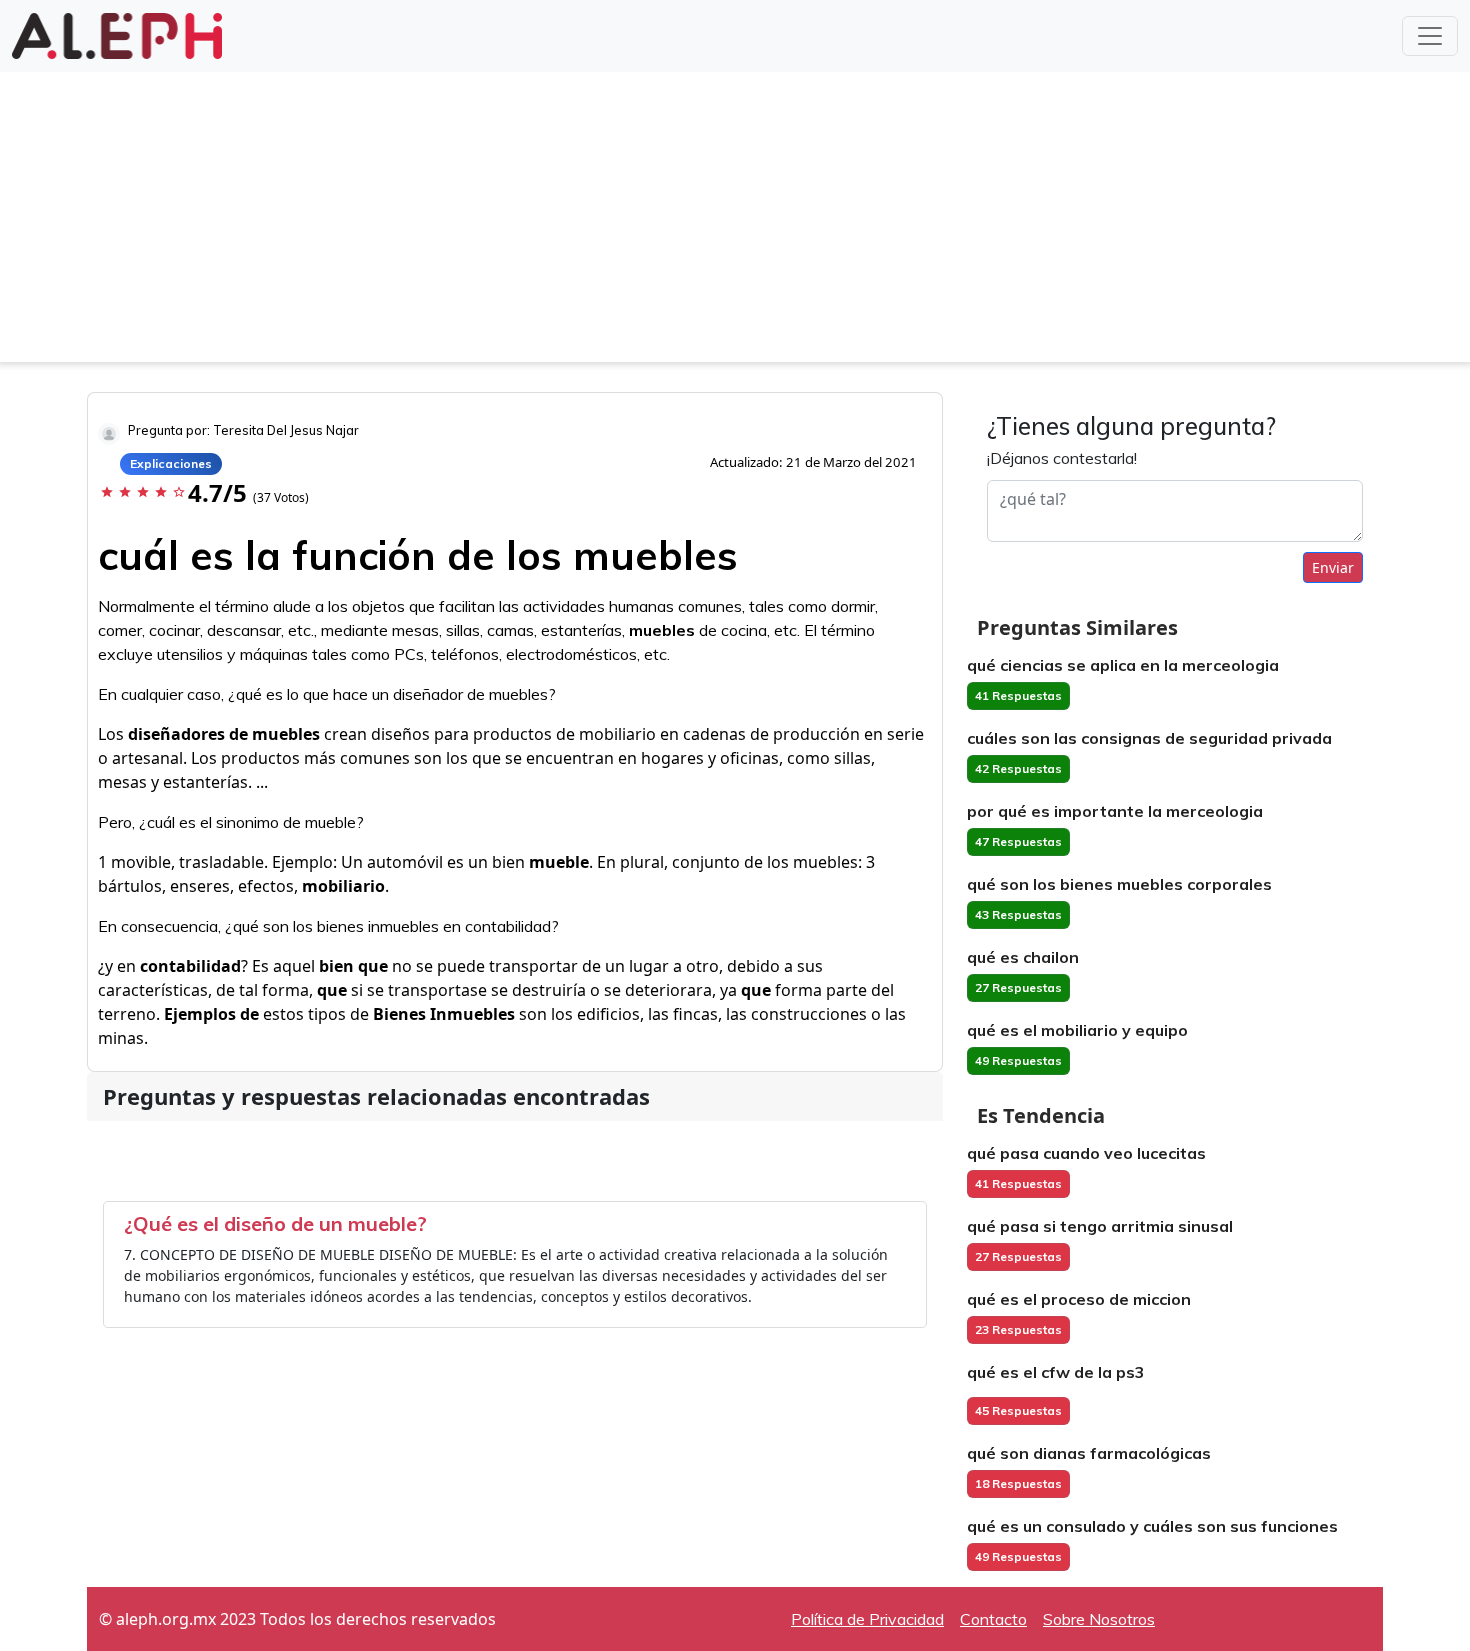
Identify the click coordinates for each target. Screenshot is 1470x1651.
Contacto (993, 1619)
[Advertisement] (735, 222)
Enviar (1333, 567)
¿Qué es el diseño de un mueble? (275, 1223)
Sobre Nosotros (1099, 1619)
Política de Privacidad (867, 1619)
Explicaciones (171, 463)
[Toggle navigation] (1430, 36)
